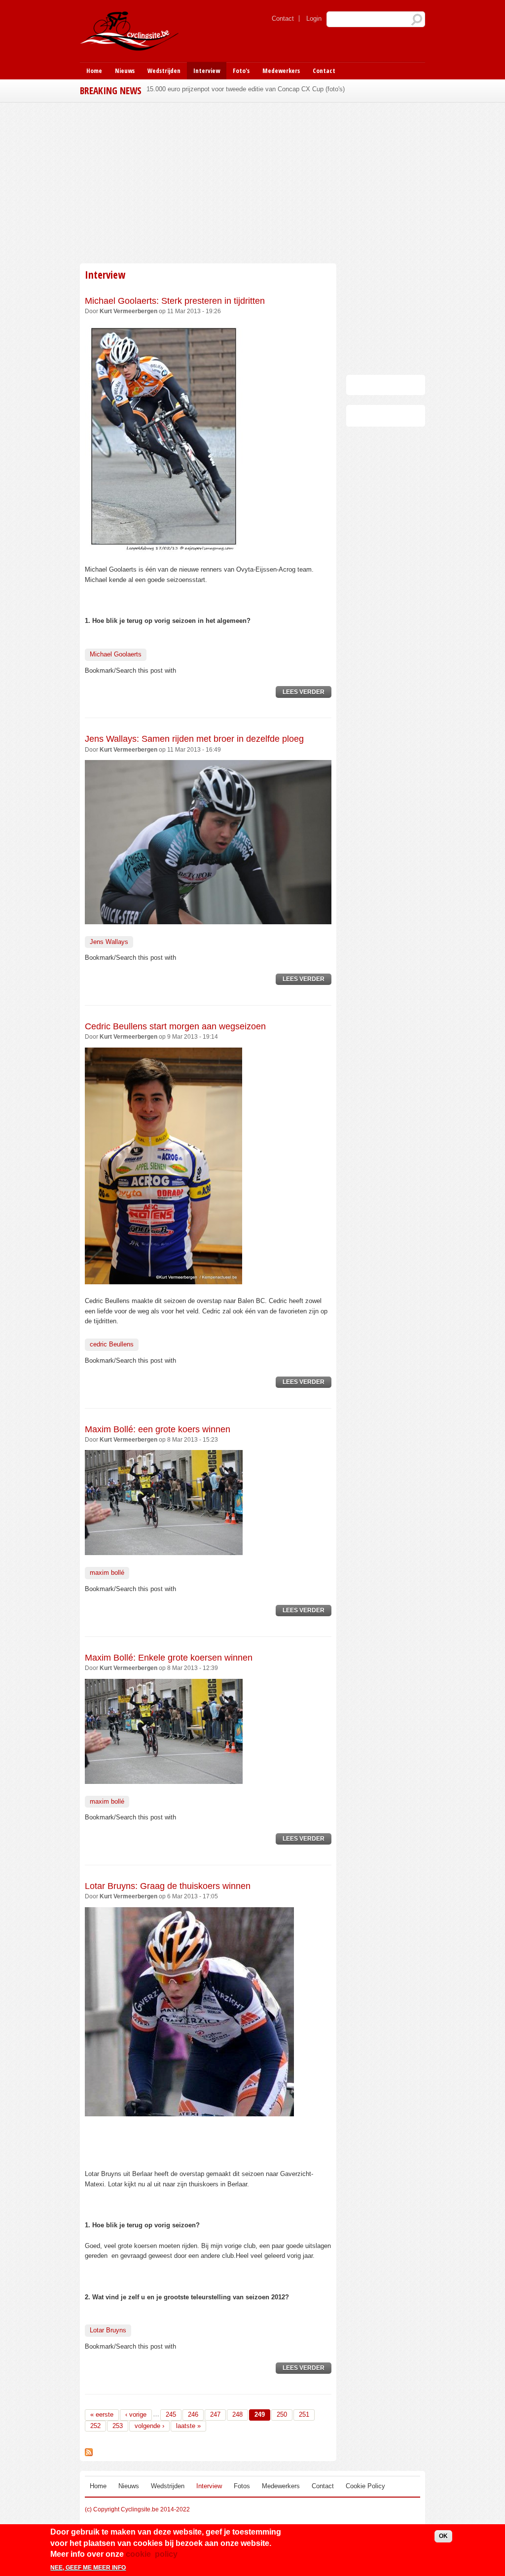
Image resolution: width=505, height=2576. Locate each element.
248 (237, 2414)
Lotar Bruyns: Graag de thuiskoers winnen (168, 1886)
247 (215, 2414)
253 (118, 2426)
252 (95, 2426)
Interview (207, 71)
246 (193, 2414)
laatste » (188, 2426)
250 (282, 2414)
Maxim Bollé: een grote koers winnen (158, 1429)
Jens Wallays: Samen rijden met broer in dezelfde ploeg (194, 739)
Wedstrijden (164, 71)
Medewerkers (281, 71)
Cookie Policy (365, 2486)
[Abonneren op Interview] (89, 2451)
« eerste (102, 2414)
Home (94, 71)
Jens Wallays (109, 942)
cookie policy (152, 2554)
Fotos (242, 2486)
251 (304, 2414)
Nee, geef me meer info (88, 2568)
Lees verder (307, 693)
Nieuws (125, 71)
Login (314, 18)
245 (171, 2414)
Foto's (241, 71)
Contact (283, 18)
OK (443, 2536)
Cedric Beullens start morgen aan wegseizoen (175, 1026)
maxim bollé (107, 1573)
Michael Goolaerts (116, 654)
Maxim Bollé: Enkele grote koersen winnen (169, 1658)
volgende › (149, 2426)
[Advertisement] (252, 181)
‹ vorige (136, 2414)
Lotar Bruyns (108, 2330)
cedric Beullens (112, 1344)
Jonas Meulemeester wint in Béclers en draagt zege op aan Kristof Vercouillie (257, 89)
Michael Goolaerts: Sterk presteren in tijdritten (175, 301)
